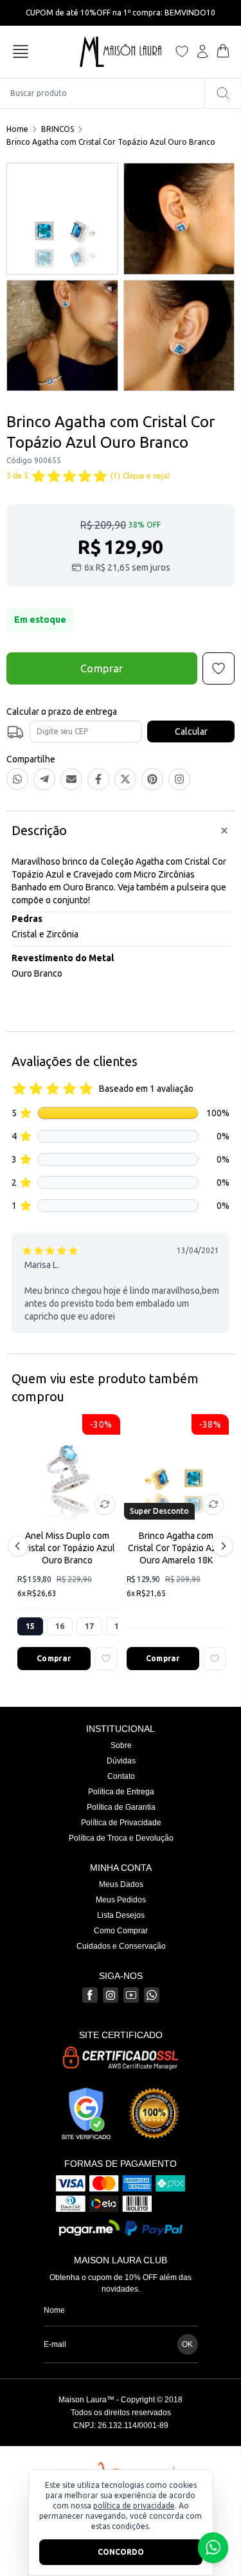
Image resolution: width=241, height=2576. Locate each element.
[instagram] (111, 1995)
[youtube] (131, 1995)
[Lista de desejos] (182, 51)
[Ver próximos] (221, 1546)
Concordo (121, 2552)
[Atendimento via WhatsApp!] (213, 2548)
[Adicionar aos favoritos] (106, 1659)
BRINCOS (58, 129)
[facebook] (90, 1995)
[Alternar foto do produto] (105, 1504)
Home (17, 129)
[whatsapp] (152, 1995)
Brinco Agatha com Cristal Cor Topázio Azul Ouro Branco (111, 142)
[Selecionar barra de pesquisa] (223, 93)
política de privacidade (134, 2506)
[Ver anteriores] (20, 1546)
